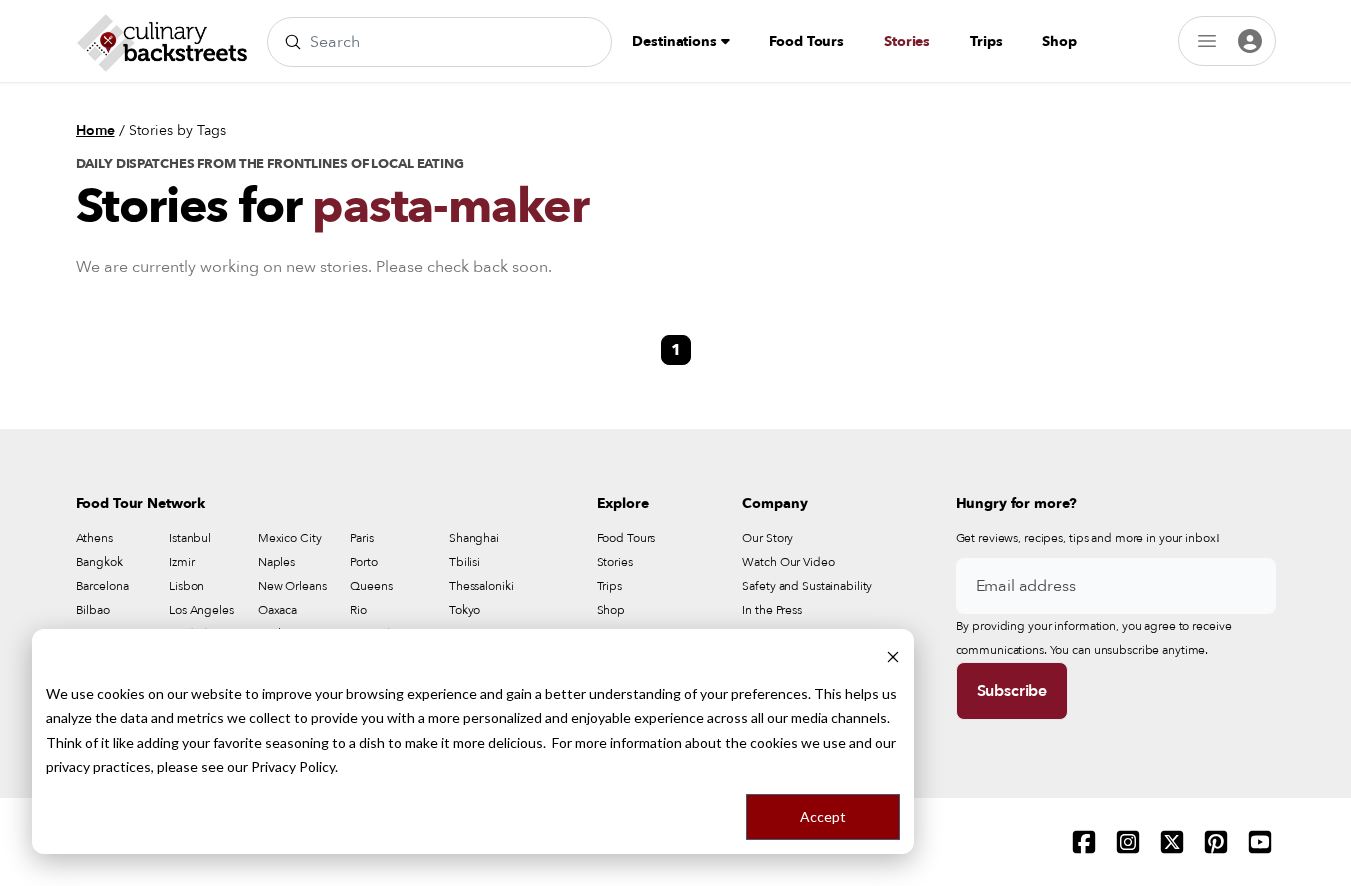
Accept (823, 816)
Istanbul (190, 538)
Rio (358, 610)
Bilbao (93, 610)
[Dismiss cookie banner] (893, 655)
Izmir (181, 562)
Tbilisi (464, 562)
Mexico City (290, 538)
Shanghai (474, 538)
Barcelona (102, 586)
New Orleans (292, 586)
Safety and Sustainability (807, 586)
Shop (1059, 41)
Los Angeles (201, 610)
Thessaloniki (481, 586)
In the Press (772, 610)
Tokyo (464, 610)
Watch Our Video (788, 562)
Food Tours (806, 41)
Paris (361, 538)
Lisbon (186, 586)
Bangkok (99, 562)
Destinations (676, 41)
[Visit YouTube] (1260, 842)
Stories (907, 41)
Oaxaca (277, 610)
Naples (276, 562)
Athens (94, 538)
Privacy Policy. (294, 766)
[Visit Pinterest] (1216, 842)
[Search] (293, 42)
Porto (363, 562)
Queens (371, 586)
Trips (986, 41)
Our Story (767, 538)
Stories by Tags (177, 130)
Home (95, 130)
